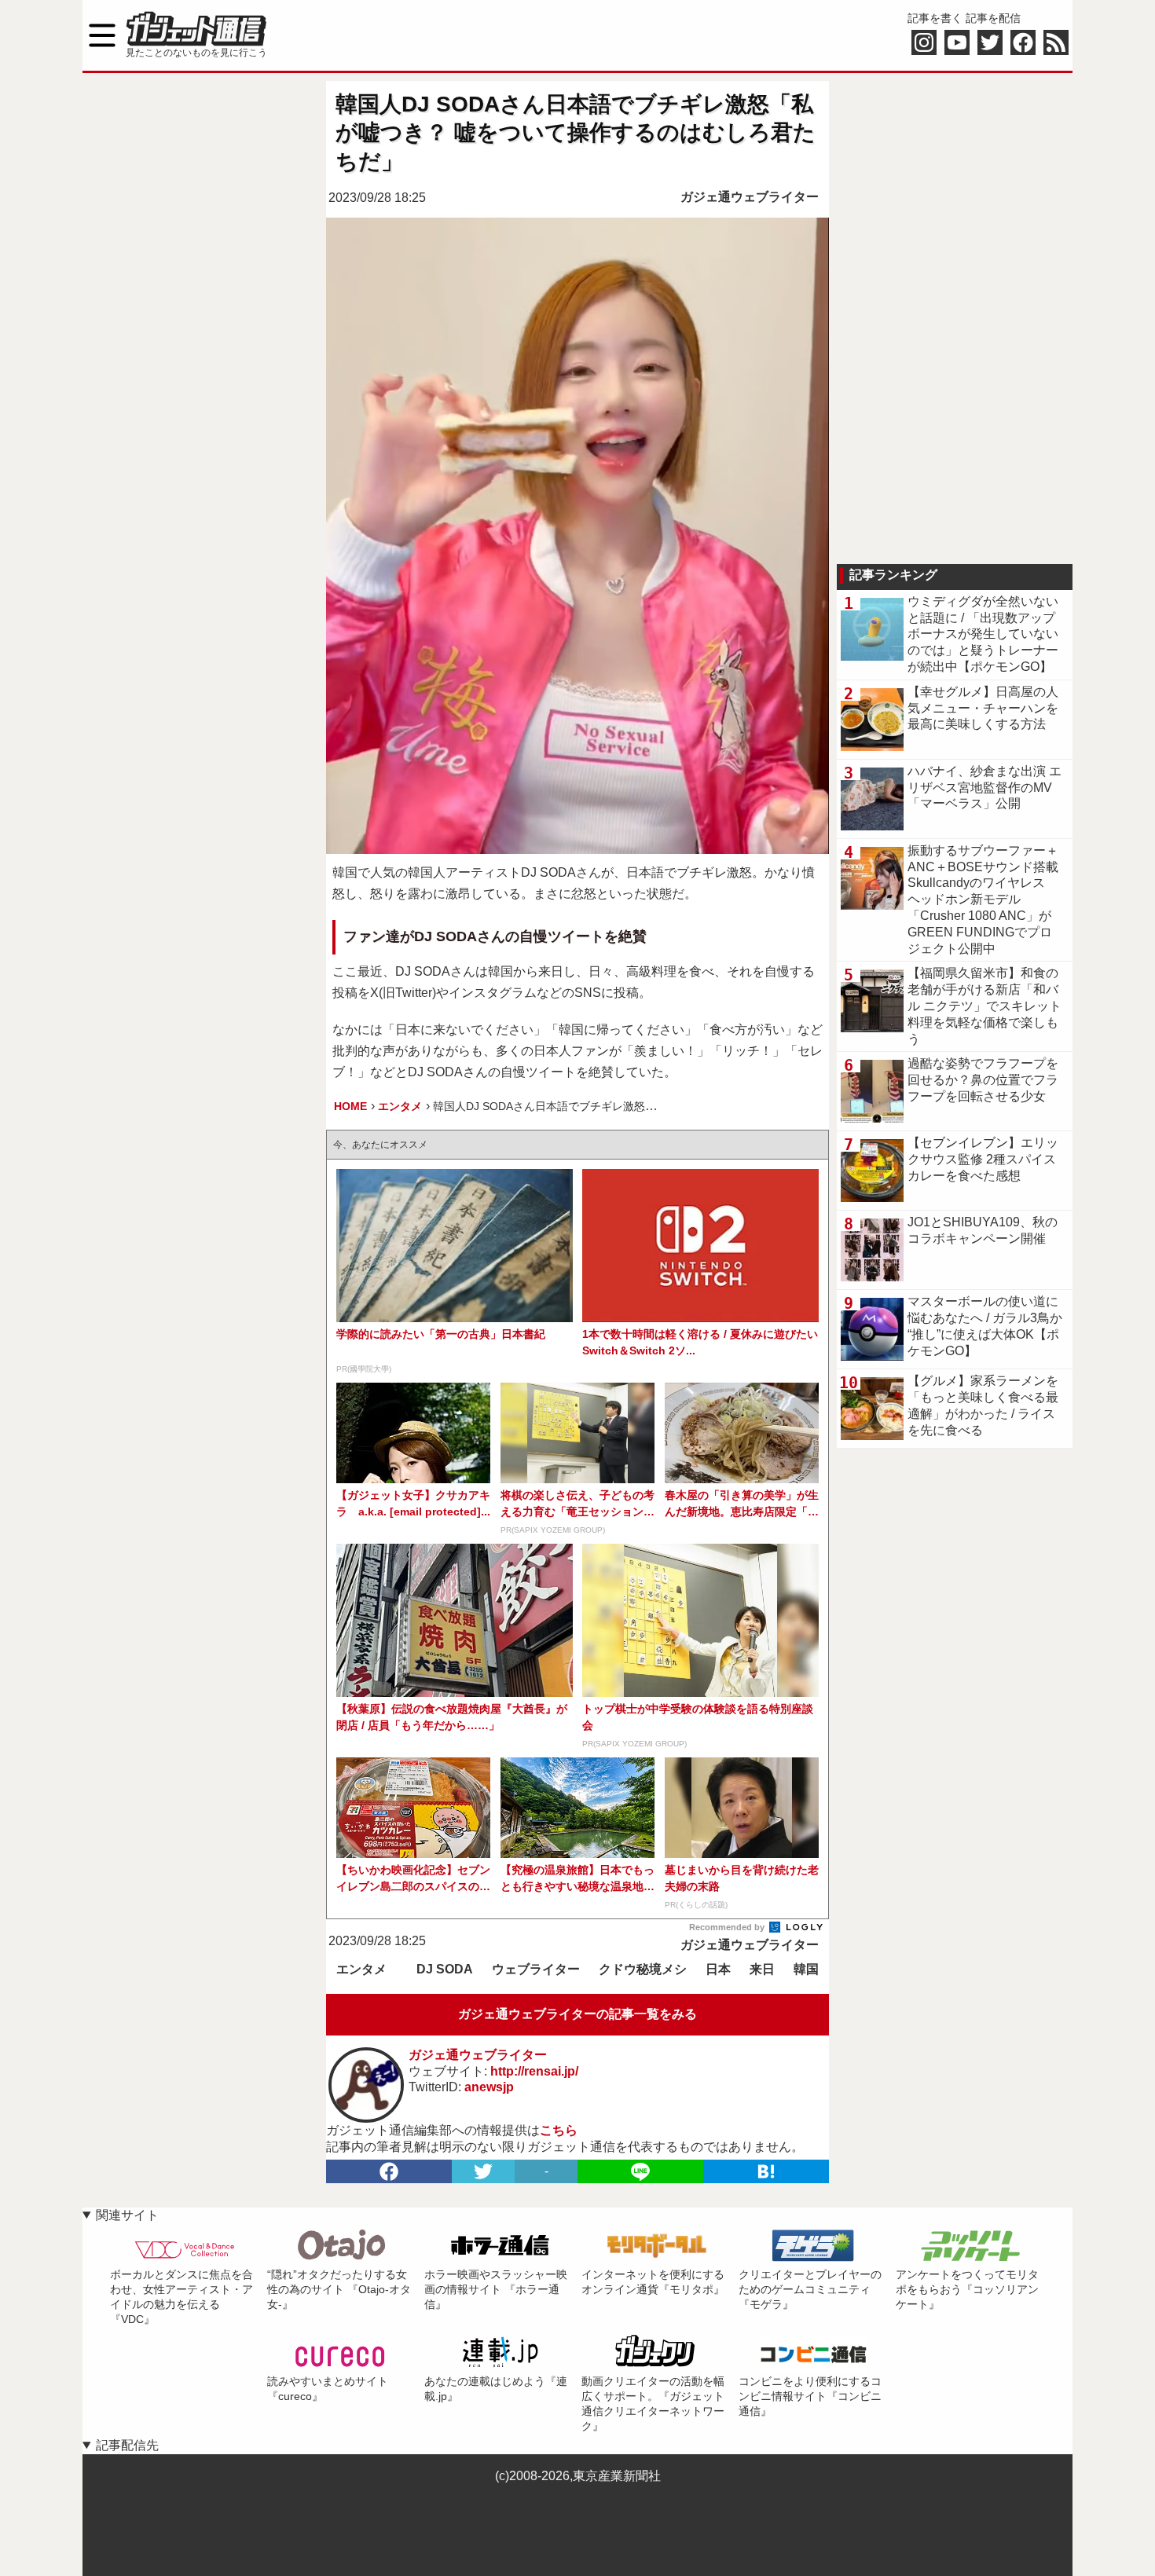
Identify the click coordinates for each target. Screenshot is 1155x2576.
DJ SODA (445, 1969)
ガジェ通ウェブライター (750, 197)
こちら (559, 2130)
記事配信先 (127, 2445)
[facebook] (389, 2171)
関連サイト (127, 2215)
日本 (718, 1969)
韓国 (806, 1969)
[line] (640, 2171)
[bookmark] (766, 2171)
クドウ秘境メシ (643, 1969)
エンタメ (361, 1969)
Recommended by (728, 1927)
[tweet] (483, 2171)
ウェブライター (536, 1969)
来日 (762, 1969)
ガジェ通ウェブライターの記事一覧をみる (577, 2014)
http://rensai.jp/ (534, 2071)
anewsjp (489, 2087)
